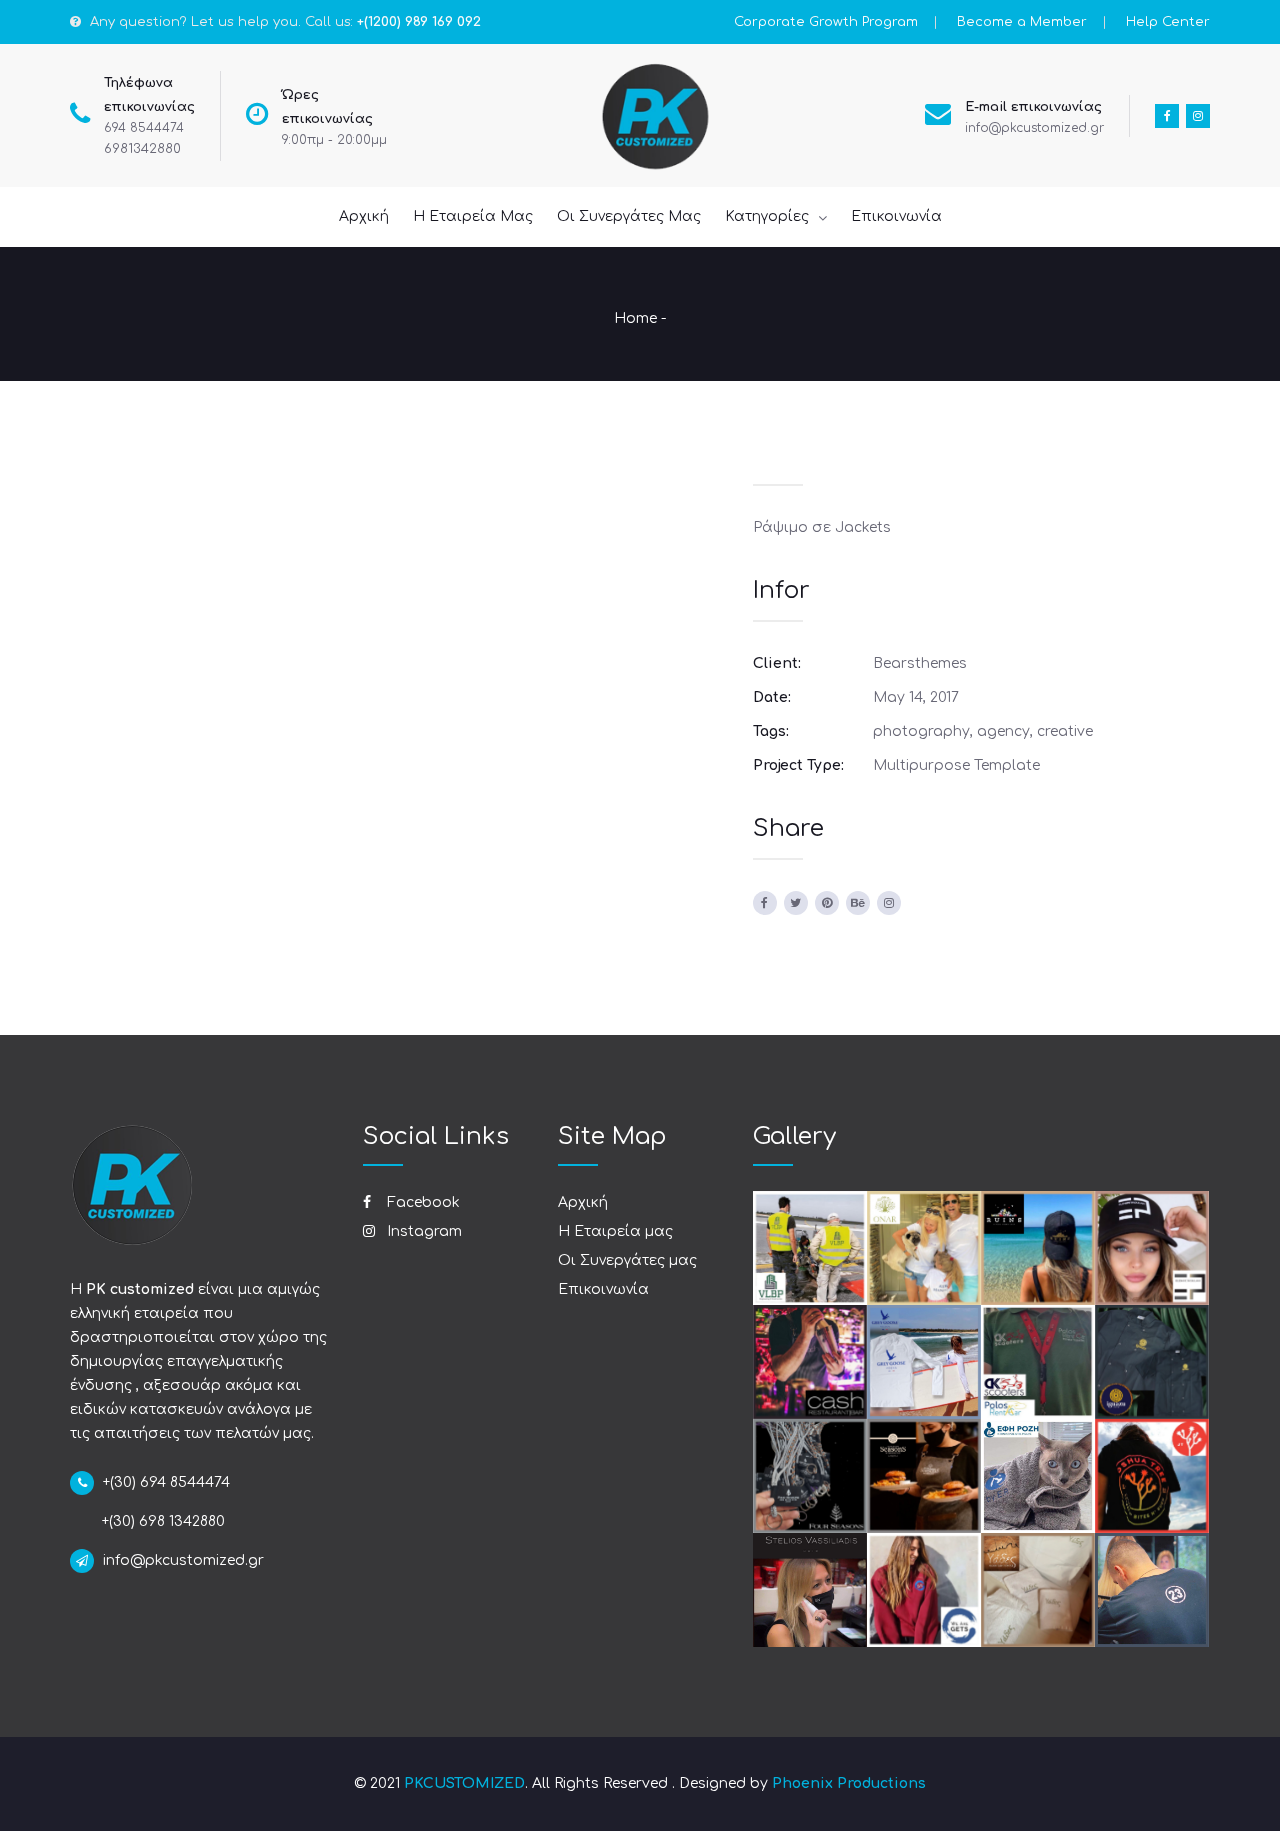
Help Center (1168, 22)
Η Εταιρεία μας (615, 1231)
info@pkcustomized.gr (1034, 128)
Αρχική (583, 1202)
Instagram (422, 1231)
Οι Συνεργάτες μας (627, 1260)
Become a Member (1022, 22)
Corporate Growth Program (826, 22)
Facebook (421, 1202)
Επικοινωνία (603, 1289)
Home (635, 318)
